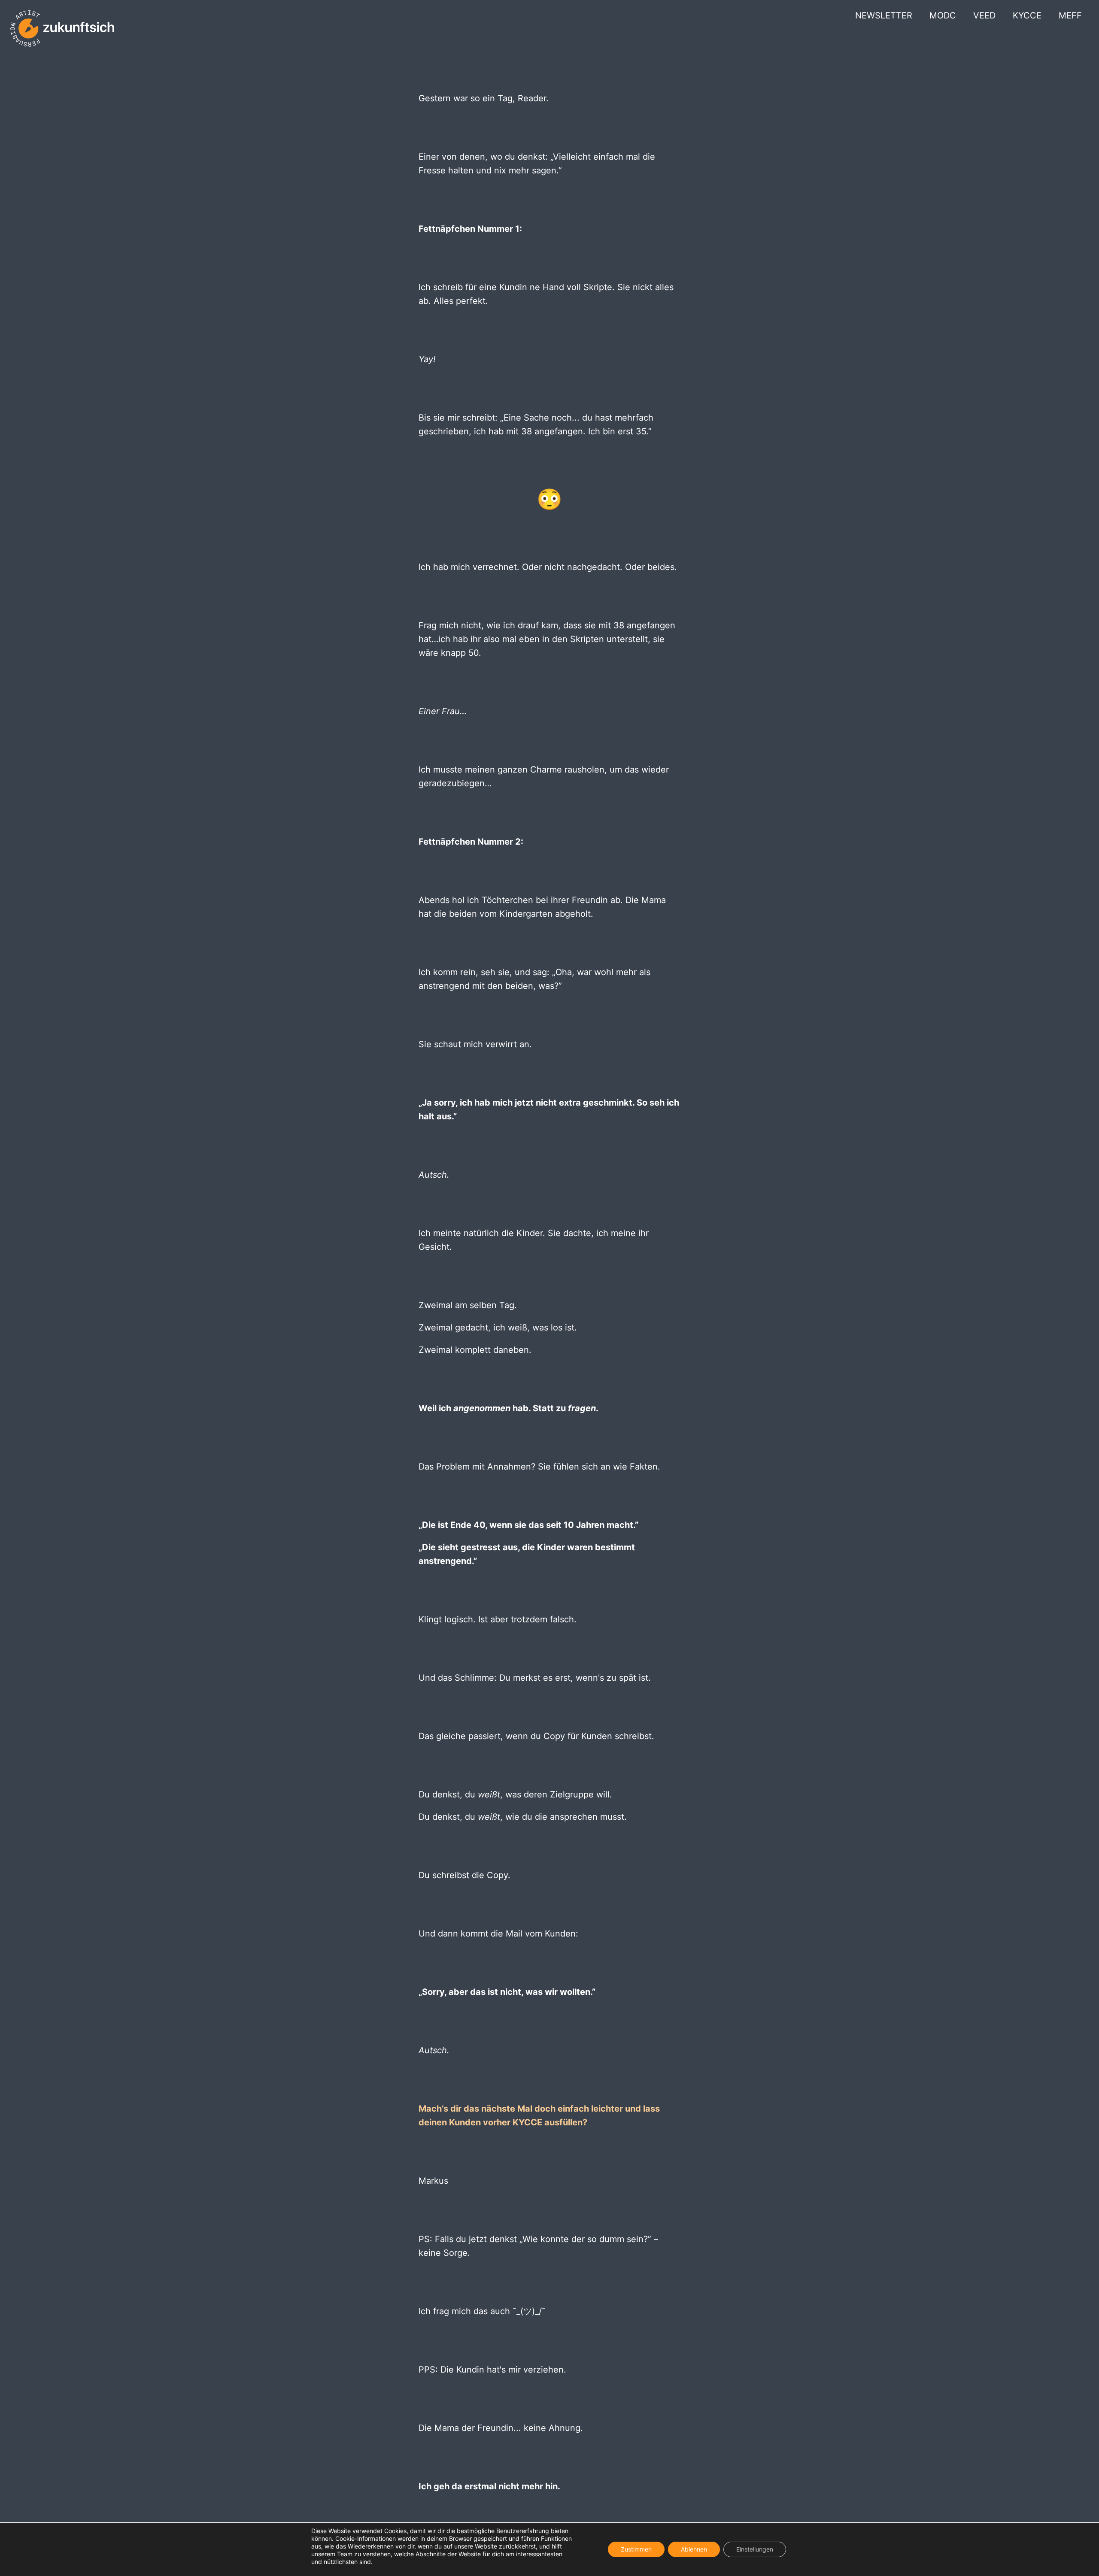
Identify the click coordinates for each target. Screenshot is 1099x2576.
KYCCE (1027, 15)
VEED (984, 15)
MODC (943, 15)
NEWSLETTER (884, 15)
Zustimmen (636, 2549)
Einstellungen (755, 2549)
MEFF (1070, 15)
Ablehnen (694, 2549)
